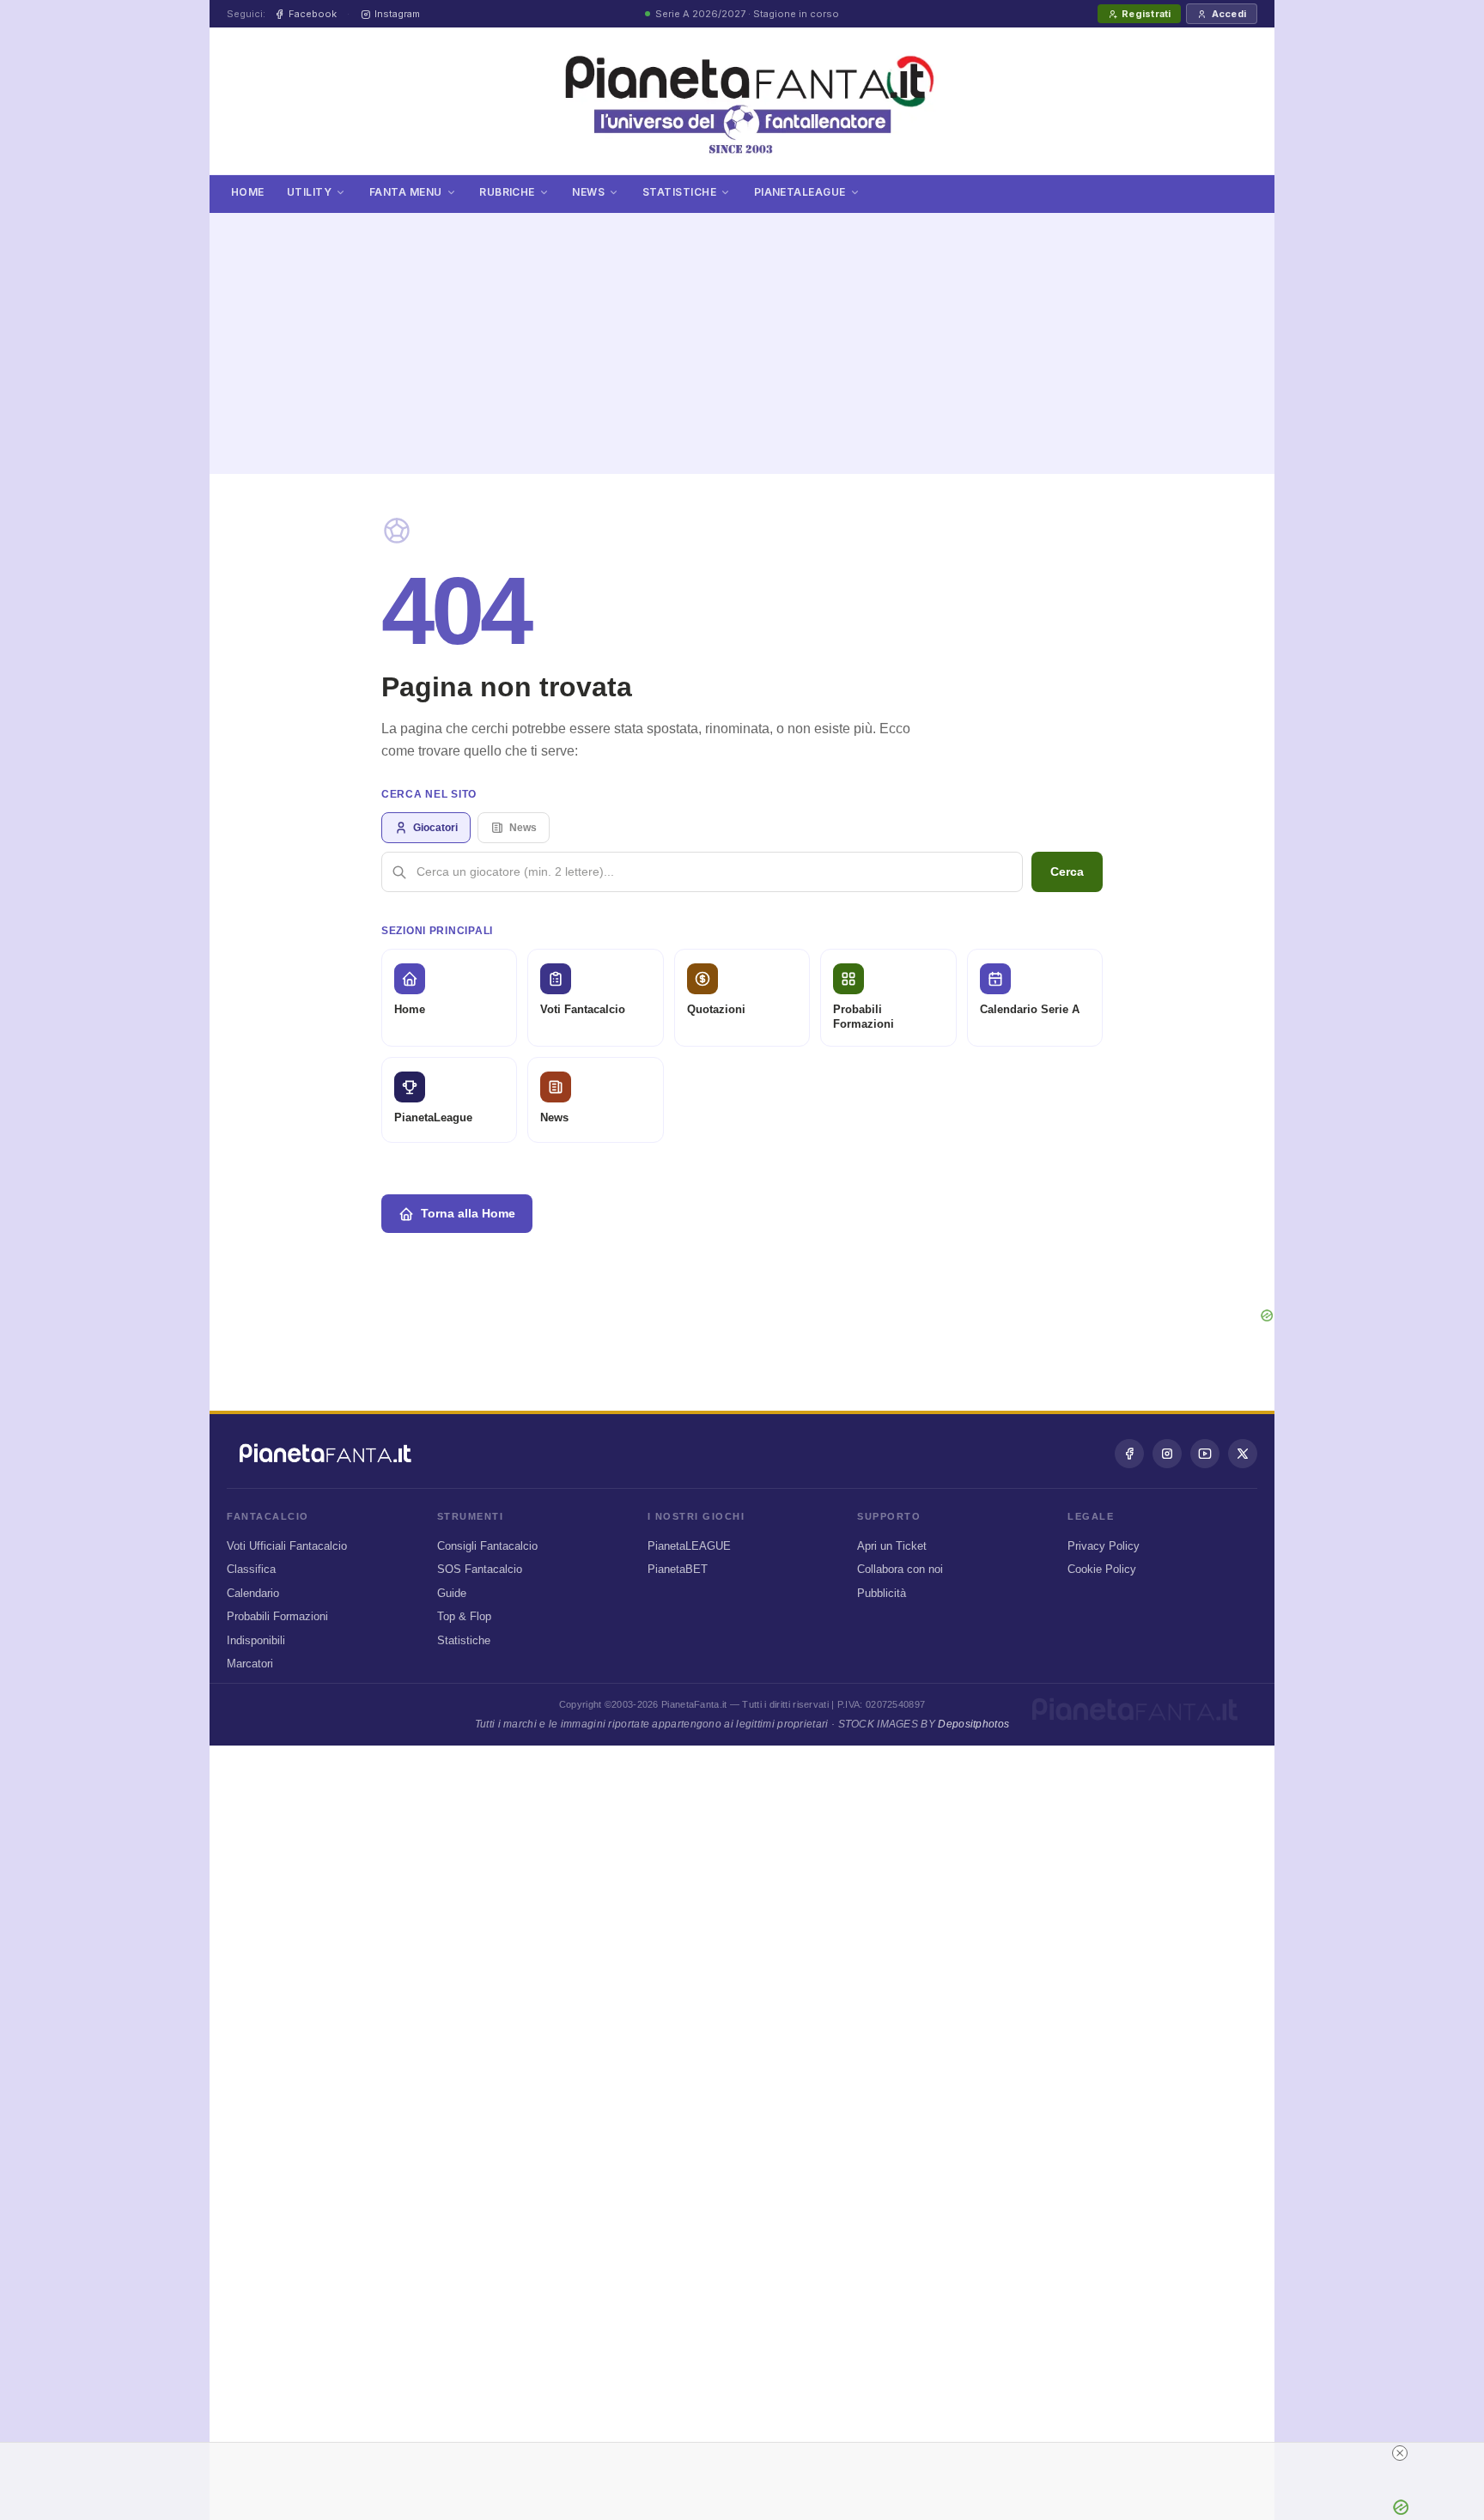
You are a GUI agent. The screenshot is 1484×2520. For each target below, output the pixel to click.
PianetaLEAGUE (689, 1546)
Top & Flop (464, 1616)
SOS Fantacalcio (480, 1569)
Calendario (253, 1593)
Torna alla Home (468, 1213)
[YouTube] (1205, 1454)
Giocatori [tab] (435, 828)
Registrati (1146, 14)
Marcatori (250, 1664)
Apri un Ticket (892, 1546)
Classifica (251, 1569)
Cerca (1067, 871)
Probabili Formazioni (277, 1616)
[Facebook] (1129, 1454)
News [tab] (523, 828)
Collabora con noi (900, 1569)
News (588, 192)
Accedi (1229, 14)
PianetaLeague (800, 192)
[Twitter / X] (1243, 1454)
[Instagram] (1167, 1454)
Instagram (397, 14)
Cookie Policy (1102, 1569)
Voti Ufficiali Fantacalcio (287, 1546)
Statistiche (679, 192)
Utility (309, 192)
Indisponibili (256, 1640)
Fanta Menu (406, 192)
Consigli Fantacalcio (487, 1546)
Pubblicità (882, 1593)
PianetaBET (678, 1569)
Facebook (313, 14)
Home (248, 192)
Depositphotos (973, 1724)
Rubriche (507, 192)
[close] (1400, 2453)
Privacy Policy (1104, 1546)
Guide (452, 1593)
